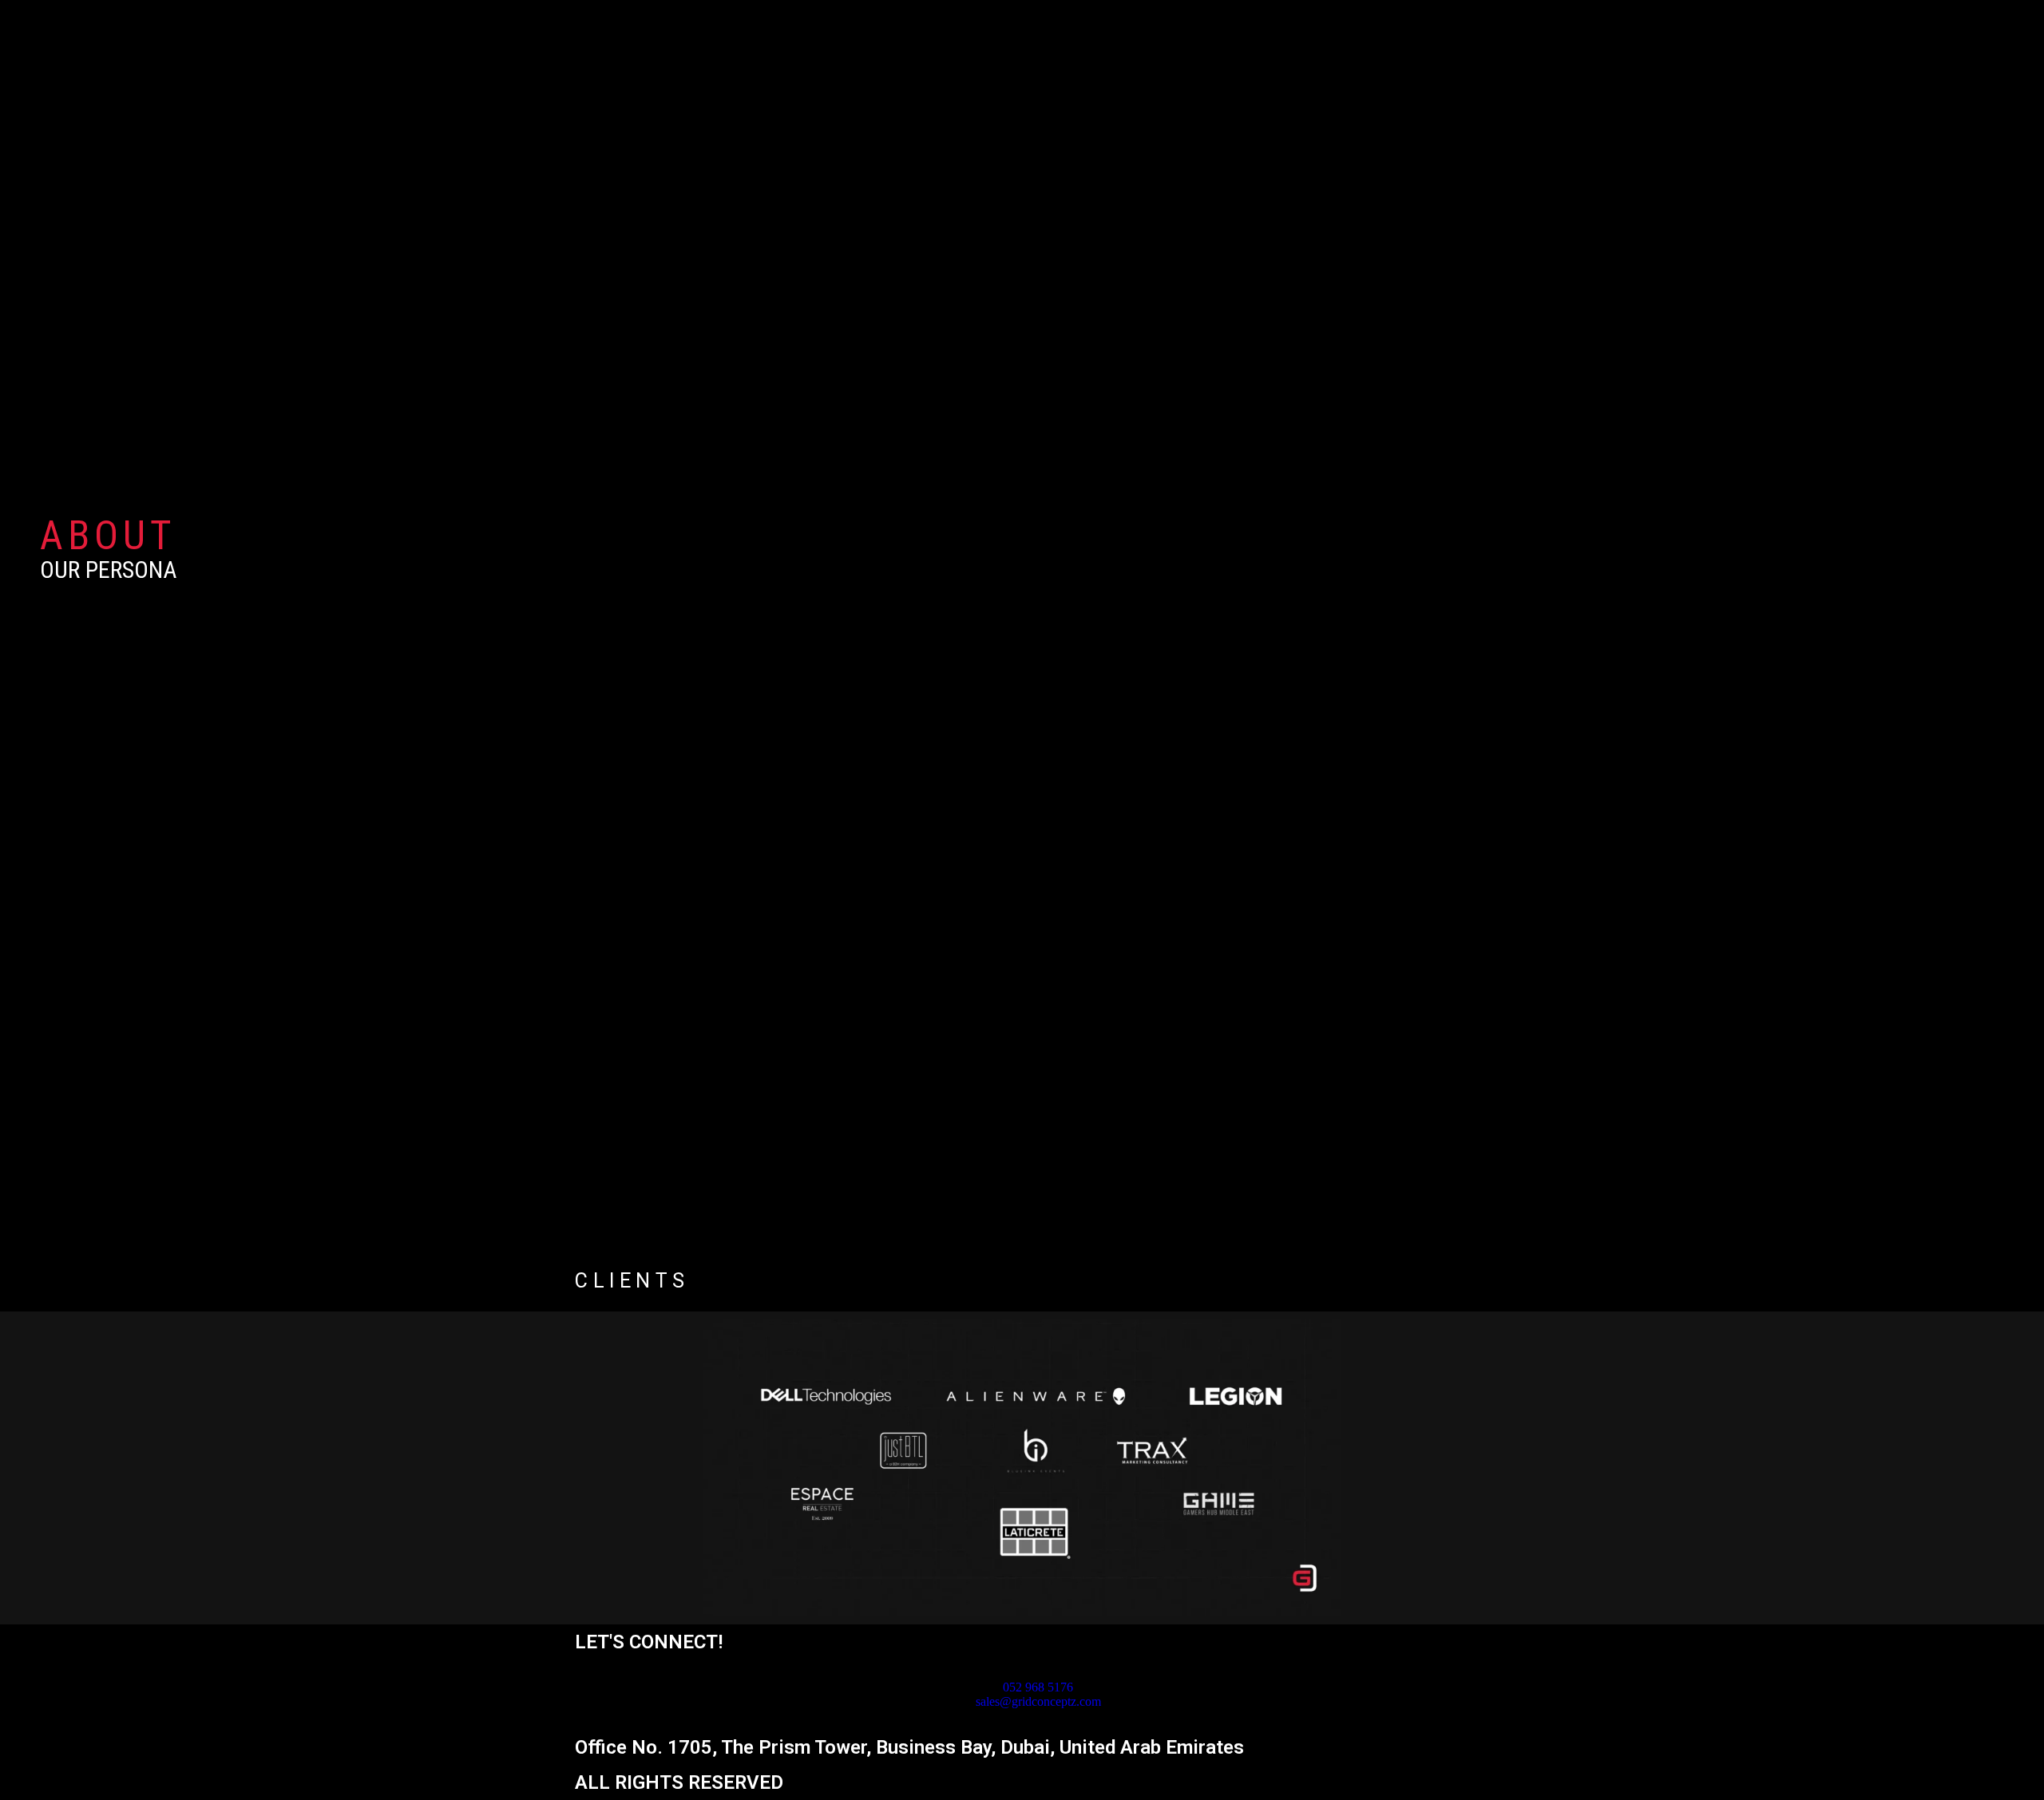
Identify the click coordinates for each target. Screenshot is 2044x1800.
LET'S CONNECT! (649, 1642)
